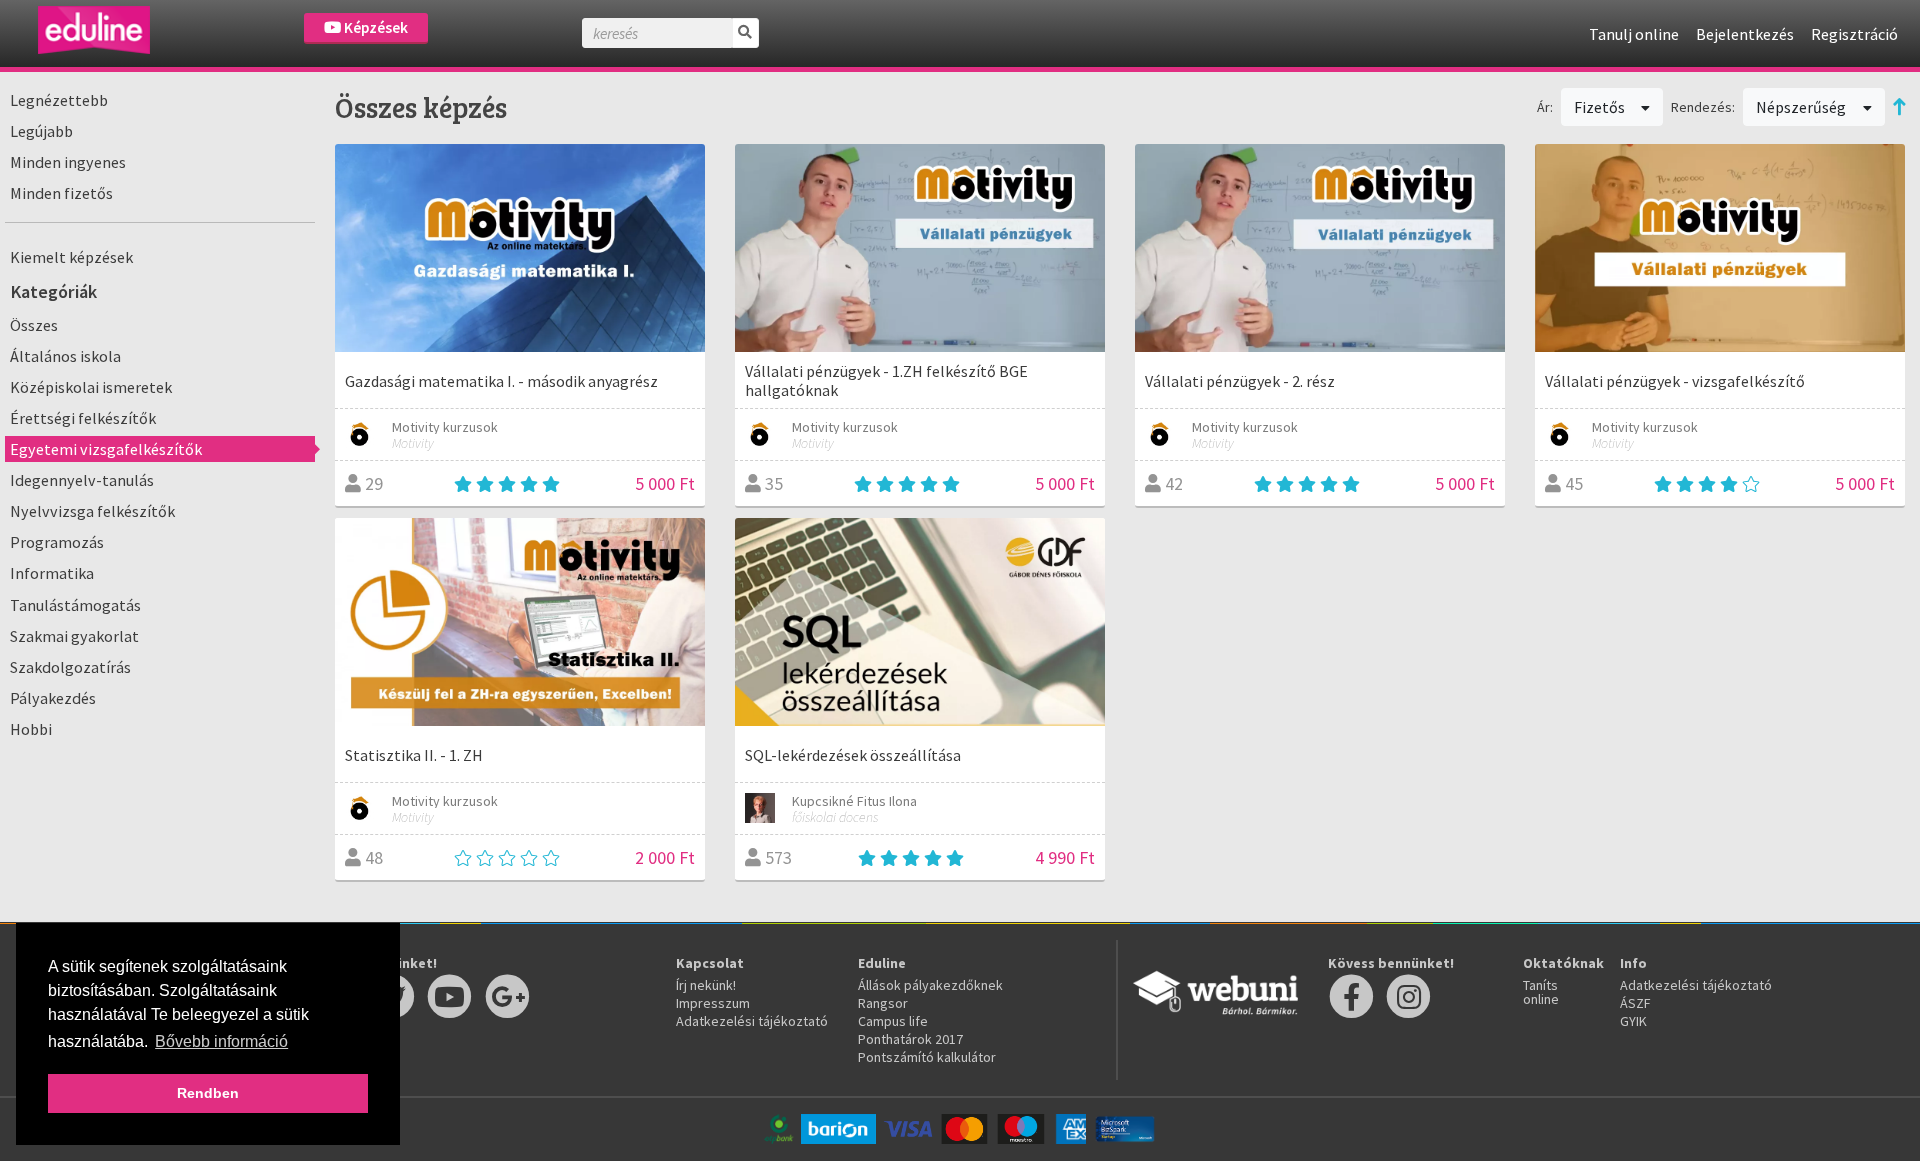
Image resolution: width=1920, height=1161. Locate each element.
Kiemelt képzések (71, 257)
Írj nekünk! (706, 985)
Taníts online (1541, 992)
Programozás (57, 542)
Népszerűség (1802, 107)
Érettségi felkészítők (83, 418)
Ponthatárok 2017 (910, 1039)
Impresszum (713, 1003)
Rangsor (883, 1003)
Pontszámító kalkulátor (927, 1057)
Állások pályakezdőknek (930, 985)
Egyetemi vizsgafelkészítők (106, 449)
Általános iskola (65, 356)
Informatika (52, 573)
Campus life (893, 1021)
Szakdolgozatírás (70, 667)
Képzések (374, 27)
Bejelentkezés (1745, 34)
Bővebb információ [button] (221, 1041)
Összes (34, 325)
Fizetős (1601, 107)
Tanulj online (1634, 34)
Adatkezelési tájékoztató (752, 1021)
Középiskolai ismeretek (91, 387)
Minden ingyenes (68, 162)
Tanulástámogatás (75, 605)
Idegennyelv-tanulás (82, 480)
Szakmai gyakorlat (74, 636)
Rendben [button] (208, 1093)
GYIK (1633, 1021)
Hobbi (31, 729)
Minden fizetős (61, 193)
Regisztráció (1854, 34)
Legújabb (41, 131)
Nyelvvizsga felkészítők (92, 511)
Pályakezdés (53, 698)
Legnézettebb (59, 100)
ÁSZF (1635, 1003)
